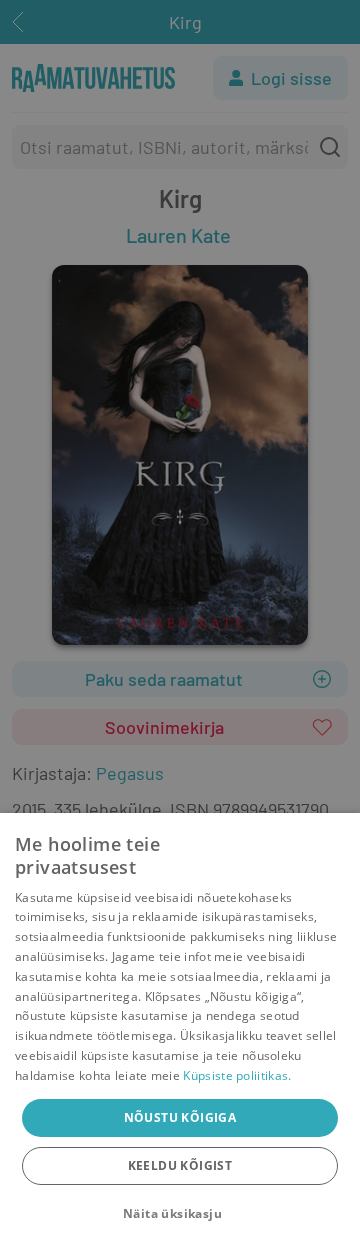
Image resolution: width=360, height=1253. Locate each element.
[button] (180, 1214)
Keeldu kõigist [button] (180, 1165)
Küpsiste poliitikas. (237, 1075)
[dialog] (180, 1033)
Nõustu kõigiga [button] (180, 1117)
